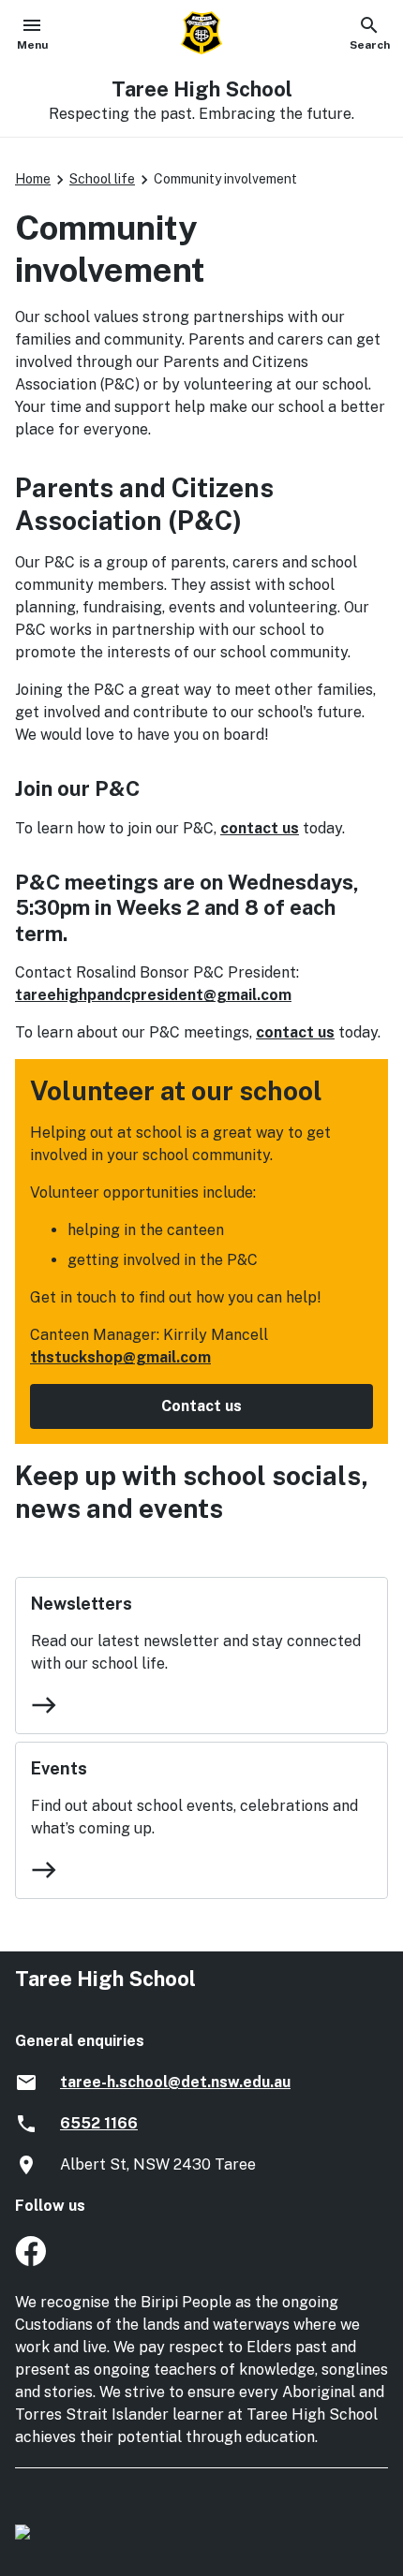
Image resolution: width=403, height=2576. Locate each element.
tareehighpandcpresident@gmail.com (153, 995)
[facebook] (30, 2261)
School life (102, 179)
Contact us (201, 1406)
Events (59, 1768)
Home (33, 179)
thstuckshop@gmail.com (120, 1357)
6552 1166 (99, 2123)
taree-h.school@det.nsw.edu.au (175, 2082)
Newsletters (82, 1604)
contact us (260, 828)
